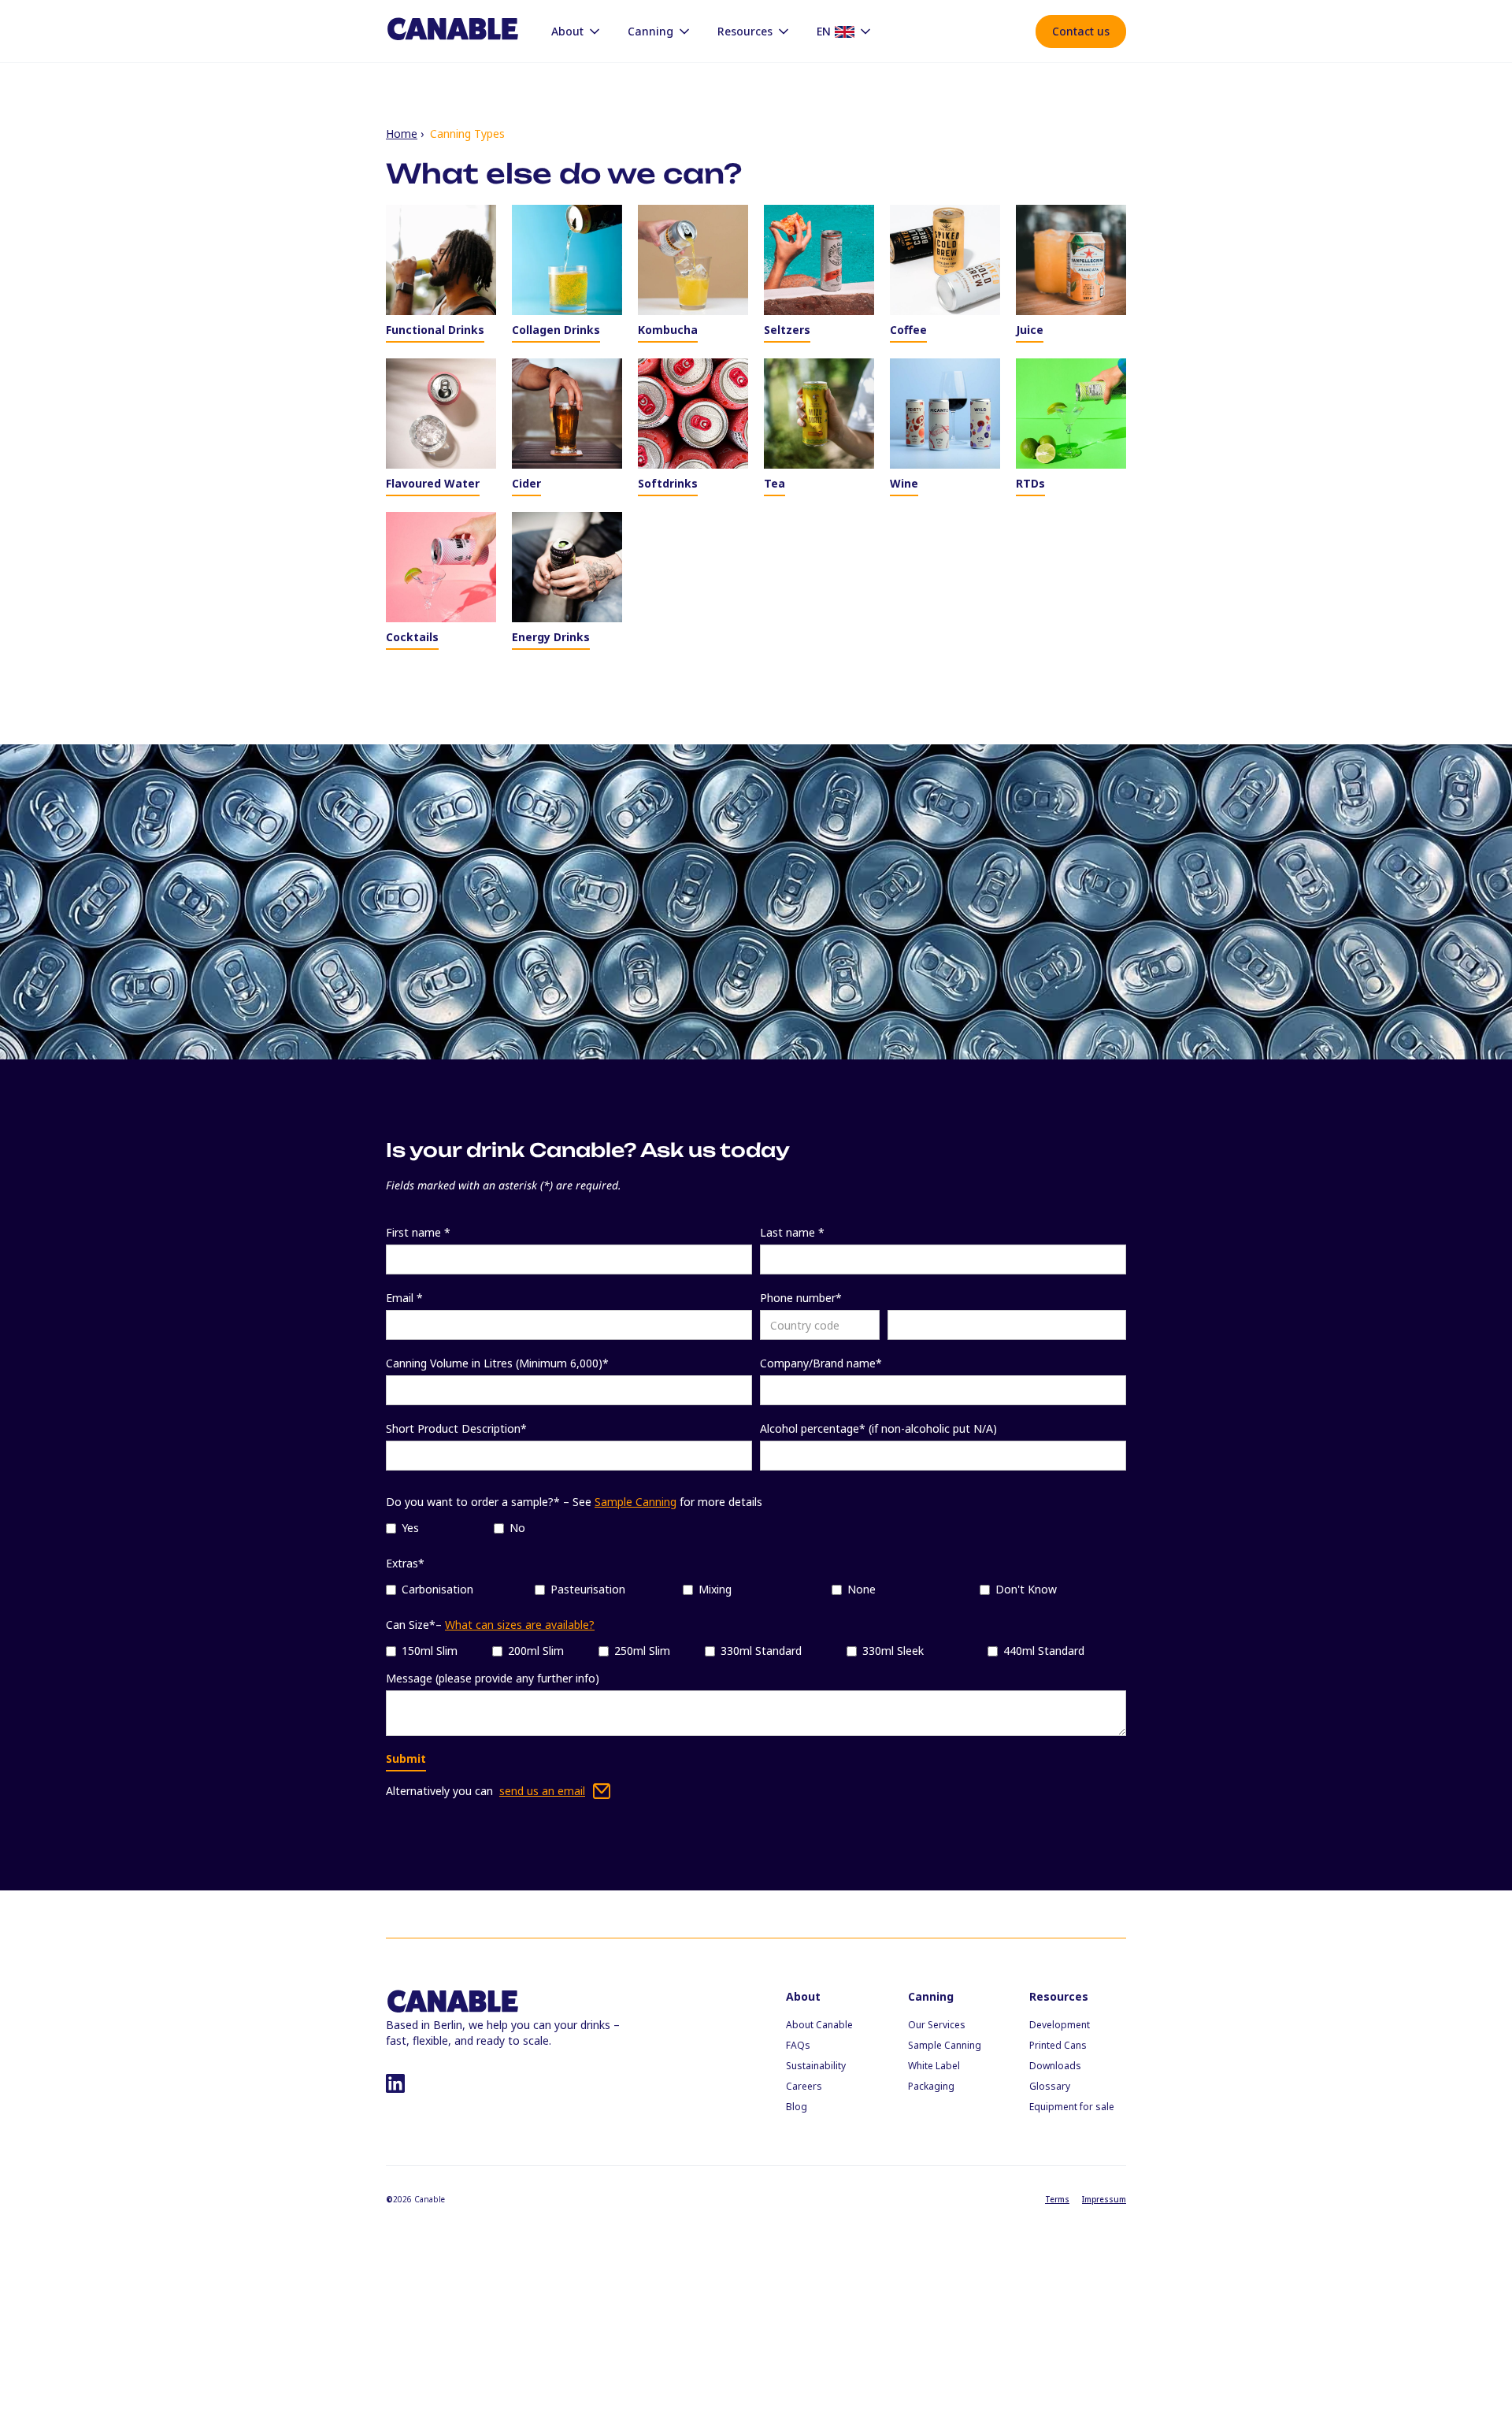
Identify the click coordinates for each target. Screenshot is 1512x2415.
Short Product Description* (456, 1428)
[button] (577, 32)
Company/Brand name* (821, 1363)
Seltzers (787, 330)
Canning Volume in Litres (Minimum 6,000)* (497, 1363)
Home (402, 134)
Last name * (792, 1232)
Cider (526, 483)
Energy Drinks (551, 637)
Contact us (1081, 31)
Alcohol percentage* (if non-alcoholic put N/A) (878, 1428)
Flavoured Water (433, 483)
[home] (453, 31)
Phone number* (801, 1298)
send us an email (542, 1791)
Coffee (908, 330)
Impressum (1104, 2199)
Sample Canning (636, 1502)
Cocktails (412, 637)
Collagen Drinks (556, 330)
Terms (1057, 2199)
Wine (904, 483)
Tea (775, 483)
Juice (1030, 330)
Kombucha (668, 330)
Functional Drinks (435, 330)
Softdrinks (668, 483)
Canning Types (467, 134)
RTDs (1030, 483)
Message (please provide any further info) (493, 1678)
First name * (418, 1232)
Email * (404, 1298)
